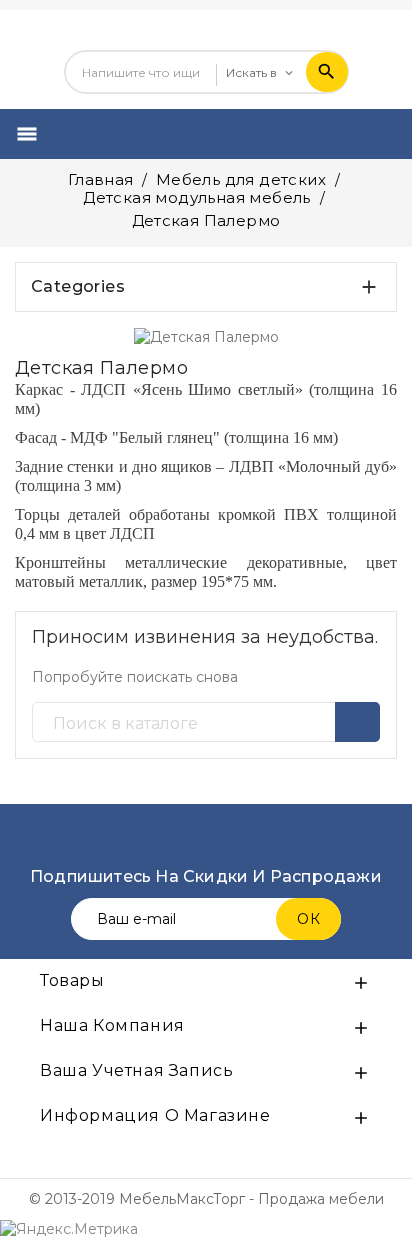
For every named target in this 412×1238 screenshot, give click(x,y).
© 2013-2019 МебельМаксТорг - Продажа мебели (206, 1199)
